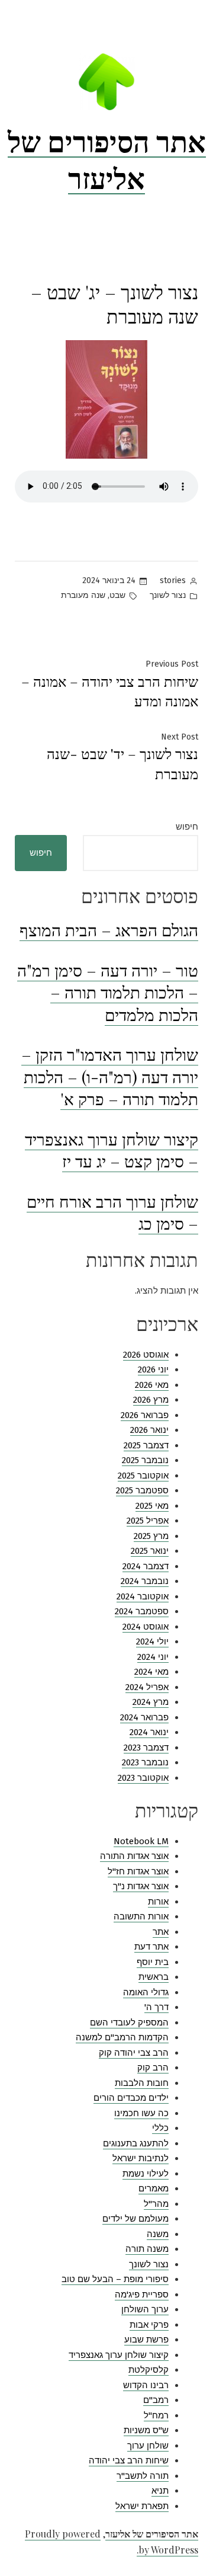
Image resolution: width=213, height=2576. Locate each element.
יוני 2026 (153, 1369)
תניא (160, 2491)
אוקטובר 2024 (143, 1596)
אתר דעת (151, 1947)
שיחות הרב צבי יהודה (129, 2460)
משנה (158, 2234)
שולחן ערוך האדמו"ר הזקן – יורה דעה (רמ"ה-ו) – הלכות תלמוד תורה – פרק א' (110, 1076)
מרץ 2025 (151, 1536)
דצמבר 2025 (146, 1445)
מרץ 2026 (151, 1400)
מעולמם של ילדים (135, 2219)
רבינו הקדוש (146, 2385)
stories (173, 580)
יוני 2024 (153, 1657)
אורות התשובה (141, 1916)
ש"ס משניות (146, 2430)
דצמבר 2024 (146, 1566)
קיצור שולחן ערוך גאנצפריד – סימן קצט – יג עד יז (112, 1150)
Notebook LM (141, 1841)
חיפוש (187, 827)
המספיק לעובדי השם (129, 2023)
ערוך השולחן (145, 2309)
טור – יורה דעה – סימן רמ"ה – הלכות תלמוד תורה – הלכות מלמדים (108, 992)
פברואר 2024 (144, 1717)
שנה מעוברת (83, 595)
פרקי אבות (149, 2325)
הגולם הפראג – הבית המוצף (109, 929)
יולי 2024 (152, 1641)
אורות (158, 1902)
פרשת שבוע (146, 2340)
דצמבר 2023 (146, 1748)
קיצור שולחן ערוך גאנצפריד (119, 2355)
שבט (117, 595)
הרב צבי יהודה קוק (134, 2053)
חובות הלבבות (142, 2083)
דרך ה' (156, 2007)
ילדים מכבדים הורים (131, 2098)
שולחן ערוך (148, 2446)
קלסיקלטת (149, 2370)
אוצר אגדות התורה (134, 1856)
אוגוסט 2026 (146, 1355)
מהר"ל (156, 2204)
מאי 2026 (152, 1385)
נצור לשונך (168, 595)
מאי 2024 (151, 1672)
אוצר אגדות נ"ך (141, 1886)
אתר (161, 1932)
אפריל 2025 (148, 1521)
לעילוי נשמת (146, 2174)
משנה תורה (147, 2249)
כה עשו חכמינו (141, 2113)
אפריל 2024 (147, 1687)
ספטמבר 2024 (142, 1611)
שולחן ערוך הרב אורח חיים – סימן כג (112, 1212)
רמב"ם (156, 2400)
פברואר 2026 (145, 1415)
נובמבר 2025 (145, 1460)
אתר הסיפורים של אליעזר (107, 159)
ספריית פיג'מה (142, 2295)
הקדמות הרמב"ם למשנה (122, 2037)
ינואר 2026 (149, 1430)
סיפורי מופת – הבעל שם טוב (115, 2279)
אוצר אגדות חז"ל (138, 1871)
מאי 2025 (152, 1506)
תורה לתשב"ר (143, 2476)
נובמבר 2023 (145, 1762)
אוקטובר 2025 (143, 1476)
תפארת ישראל (142, 2506)
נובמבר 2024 (145, 1581)
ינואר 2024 (149, 1732)
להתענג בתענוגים (136, 2143)
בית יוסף (153, 1962)
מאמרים (154, 2188)
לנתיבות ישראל (141, 2158)
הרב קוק (153, 2068)
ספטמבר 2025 (142, 1490)
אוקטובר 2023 (143, 1778)
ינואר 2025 (150, 1551)
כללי (160, 2128)
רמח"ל (156, 2415)
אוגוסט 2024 (146, 1627)
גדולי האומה (146, 1992)
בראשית (154, 1977)
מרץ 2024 (151, 1702)
